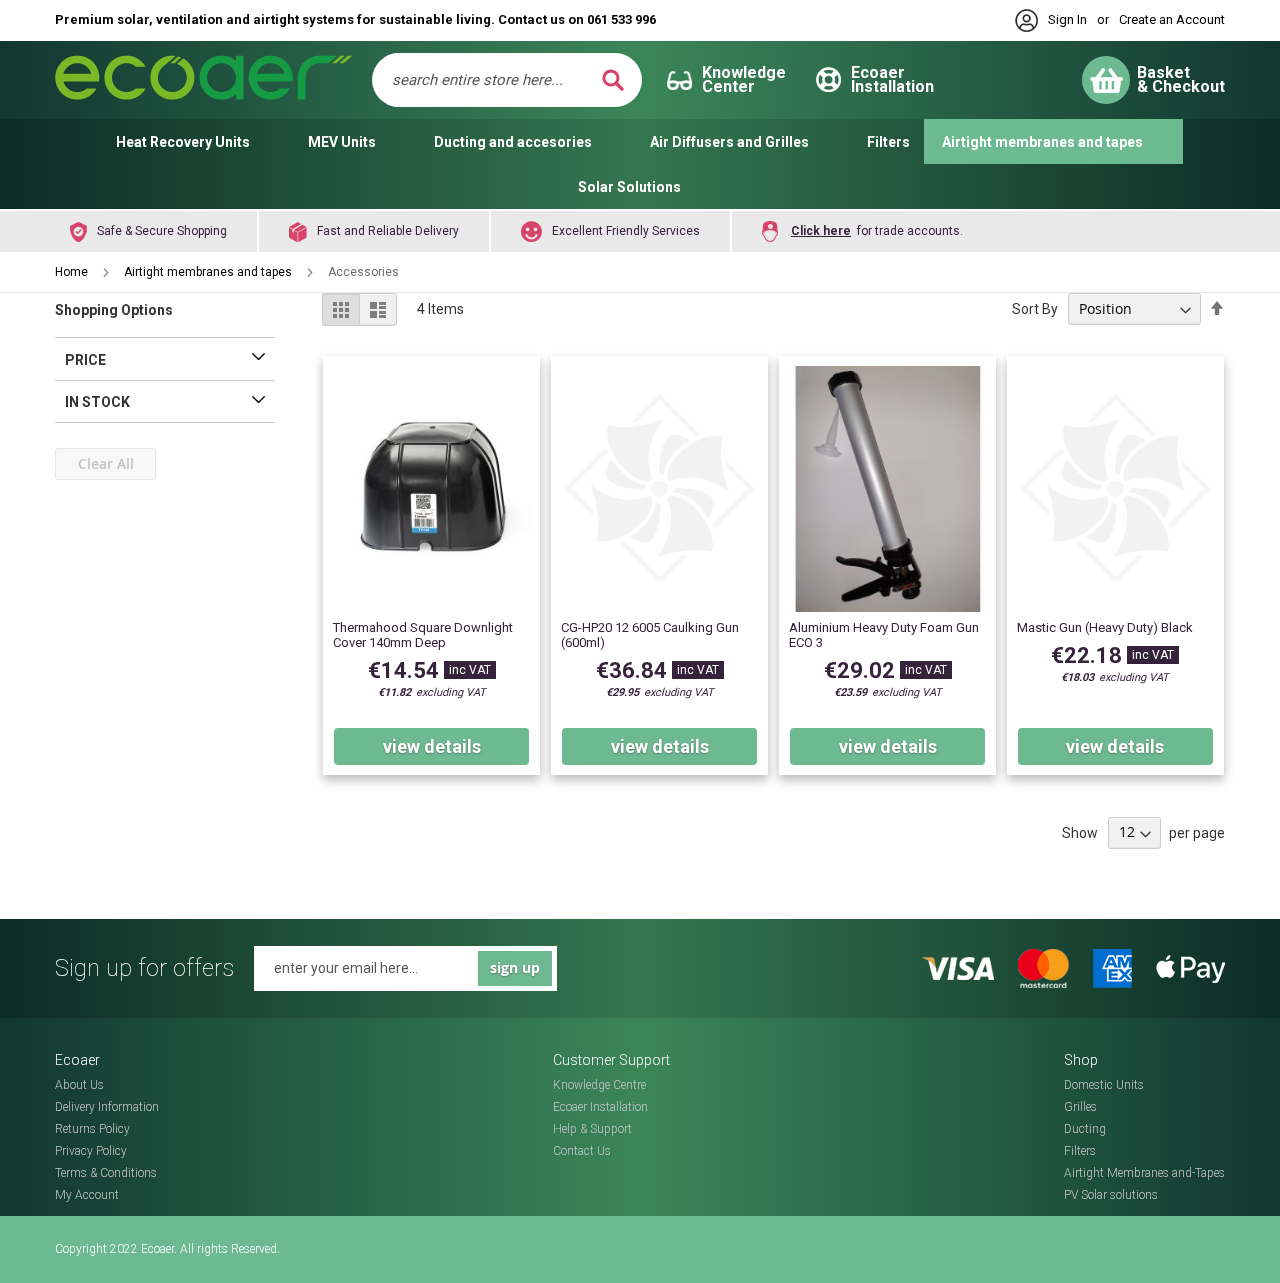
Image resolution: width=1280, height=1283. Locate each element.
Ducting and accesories (513, 142)
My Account (87, 1195)
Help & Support (592, 1129)
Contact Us (582, 1151)
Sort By (1035, 309)
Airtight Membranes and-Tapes (1144, 1173)
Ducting (1085, 1129)
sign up (515, 967)
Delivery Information (107, 1107)
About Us (79, 1085)
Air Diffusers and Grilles (729, 142)
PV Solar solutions (1111, 1195)
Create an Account (1172, 19)
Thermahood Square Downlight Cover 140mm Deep (423, 635)
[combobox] (493, 80)
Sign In (1067, 19)
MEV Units (342, 142)
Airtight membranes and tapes (1042, 142)
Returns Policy (92, 1129)
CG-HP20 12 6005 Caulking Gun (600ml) (650, 635)
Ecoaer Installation (600, 1107)
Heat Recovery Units (183, 142)
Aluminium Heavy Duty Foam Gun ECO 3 (884, 635)
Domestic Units (1104, 1085)
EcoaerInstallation (892, 79)
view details (432, 746)
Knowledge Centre (599, 1085)
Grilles (1080, 1107)
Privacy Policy (91, 1151)
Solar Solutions (629, 187)
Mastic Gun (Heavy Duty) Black (1105, 627)
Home (73, 272)
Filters (888, 142)
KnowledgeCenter (744, 79)
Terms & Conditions (106, 1173)
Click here (821, 231)
